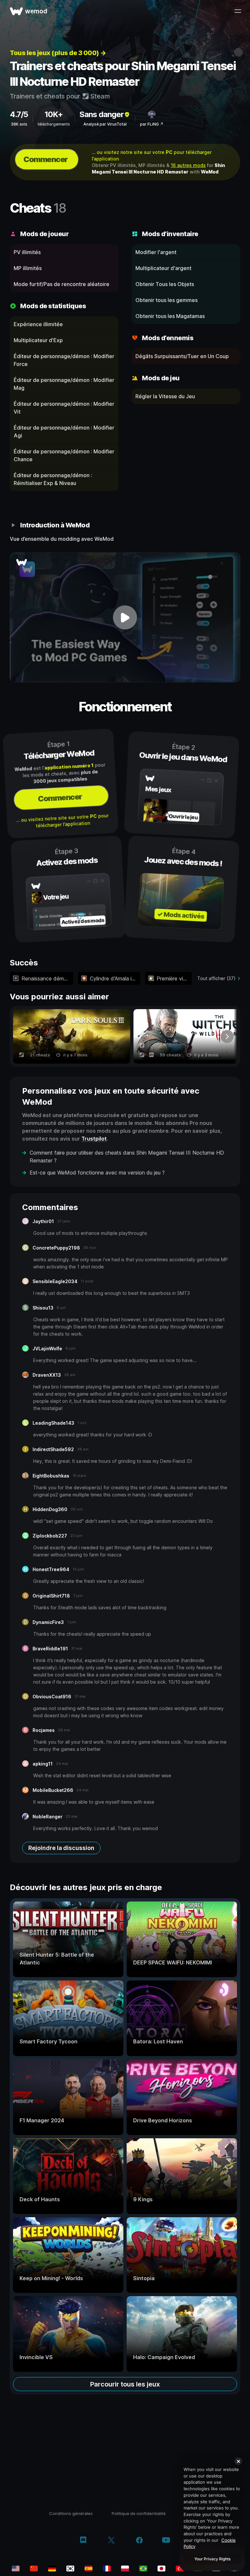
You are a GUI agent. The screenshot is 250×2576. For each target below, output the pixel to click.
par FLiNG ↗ (152, 124)
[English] (16, 2568)
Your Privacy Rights (212, 2559)
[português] (143, 2568)
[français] (107, 2568)
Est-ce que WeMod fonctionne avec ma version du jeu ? (97, 1173)
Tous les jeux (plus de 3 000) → (58, 53)
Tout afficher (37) (216, 978)
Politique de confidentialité (139, 2513)
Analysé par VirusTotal (105, 124)
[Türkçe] (180, 2568)
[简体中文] (34, 2568)
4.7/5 (19, 114)
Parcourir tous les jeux (125, 2384)
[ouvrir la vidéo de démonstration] (125, 617)
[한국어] (70, 2568)
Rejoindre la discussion (61, 1848)
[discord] (83, 2541)
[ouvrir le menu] (238, 11)
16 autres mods (188, 165)
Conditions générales (71, 2513)
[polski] (125, 2568)
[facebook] (139, 2541)
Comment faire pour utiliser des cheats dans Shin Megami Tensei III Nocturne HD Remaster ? (127, 1157)
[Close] (238, 2461)
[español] (89, 2568)
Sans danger (102, 114)
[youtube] (166, 2541)
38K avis (19, 124)
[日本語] (161, 2568)
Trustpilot (94, 1139)
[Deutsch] (52, 2568)
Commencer (46, 159)
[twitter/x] (111, 2541)
